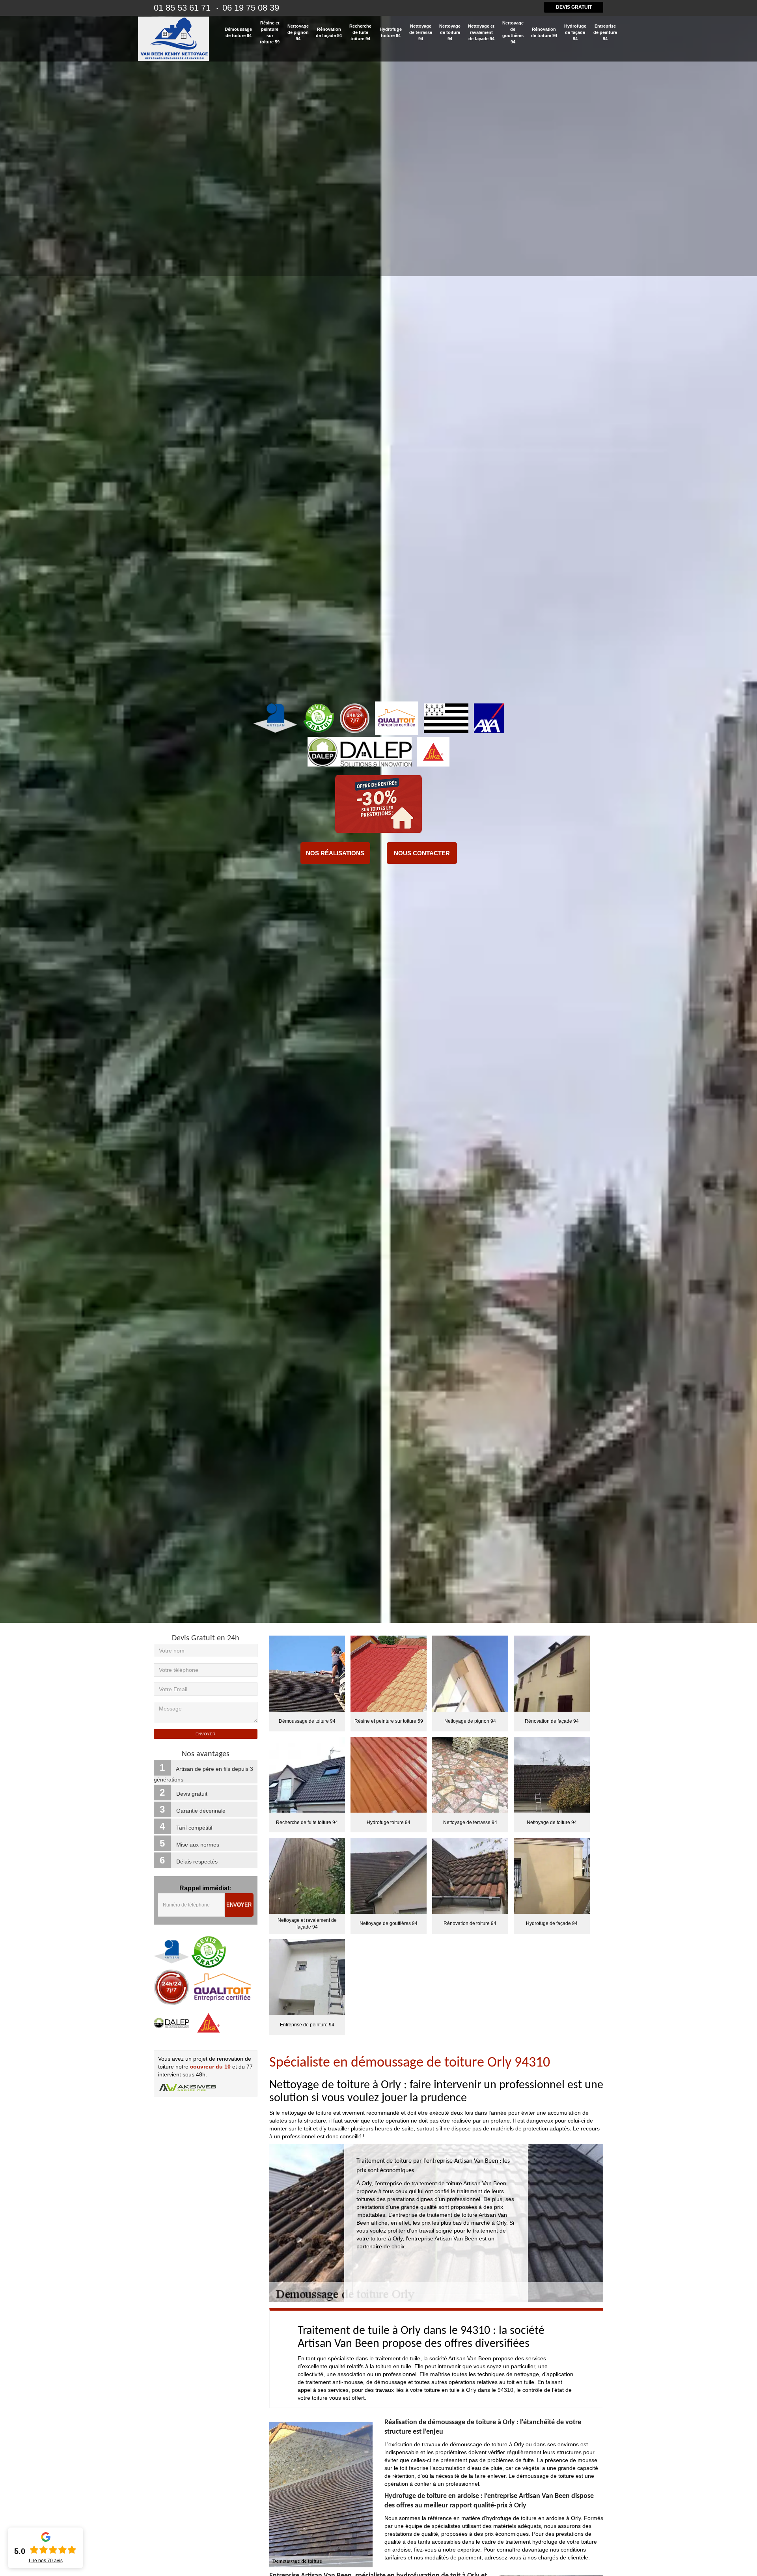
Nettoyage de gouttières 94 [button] (513, 32)
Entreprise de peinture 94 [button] (605, 32)
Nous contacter (422, 853)
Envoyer (239, 1905)
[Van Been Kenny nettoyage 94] (179, 39)
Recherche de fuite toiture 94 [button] (360, 32)
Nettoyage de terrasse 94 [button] (421, 32)
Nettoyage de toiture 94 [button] (450, 32)
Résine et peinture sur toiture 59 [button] (270, 32)
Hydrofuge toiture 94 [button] (391, 32)
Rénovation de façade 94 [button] (329, 32)
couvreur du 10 (210, 2067)
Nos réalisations (335, 853)
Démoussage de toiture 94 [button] (238, 32)
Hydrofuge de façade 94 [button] (575, 32)
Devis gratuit (574, 7)
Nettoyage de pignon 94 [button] (298, 32)
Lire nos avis (46, 2561)
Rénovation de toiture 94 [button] (544, 32)
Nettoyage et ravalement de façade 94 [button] (481, 32)
